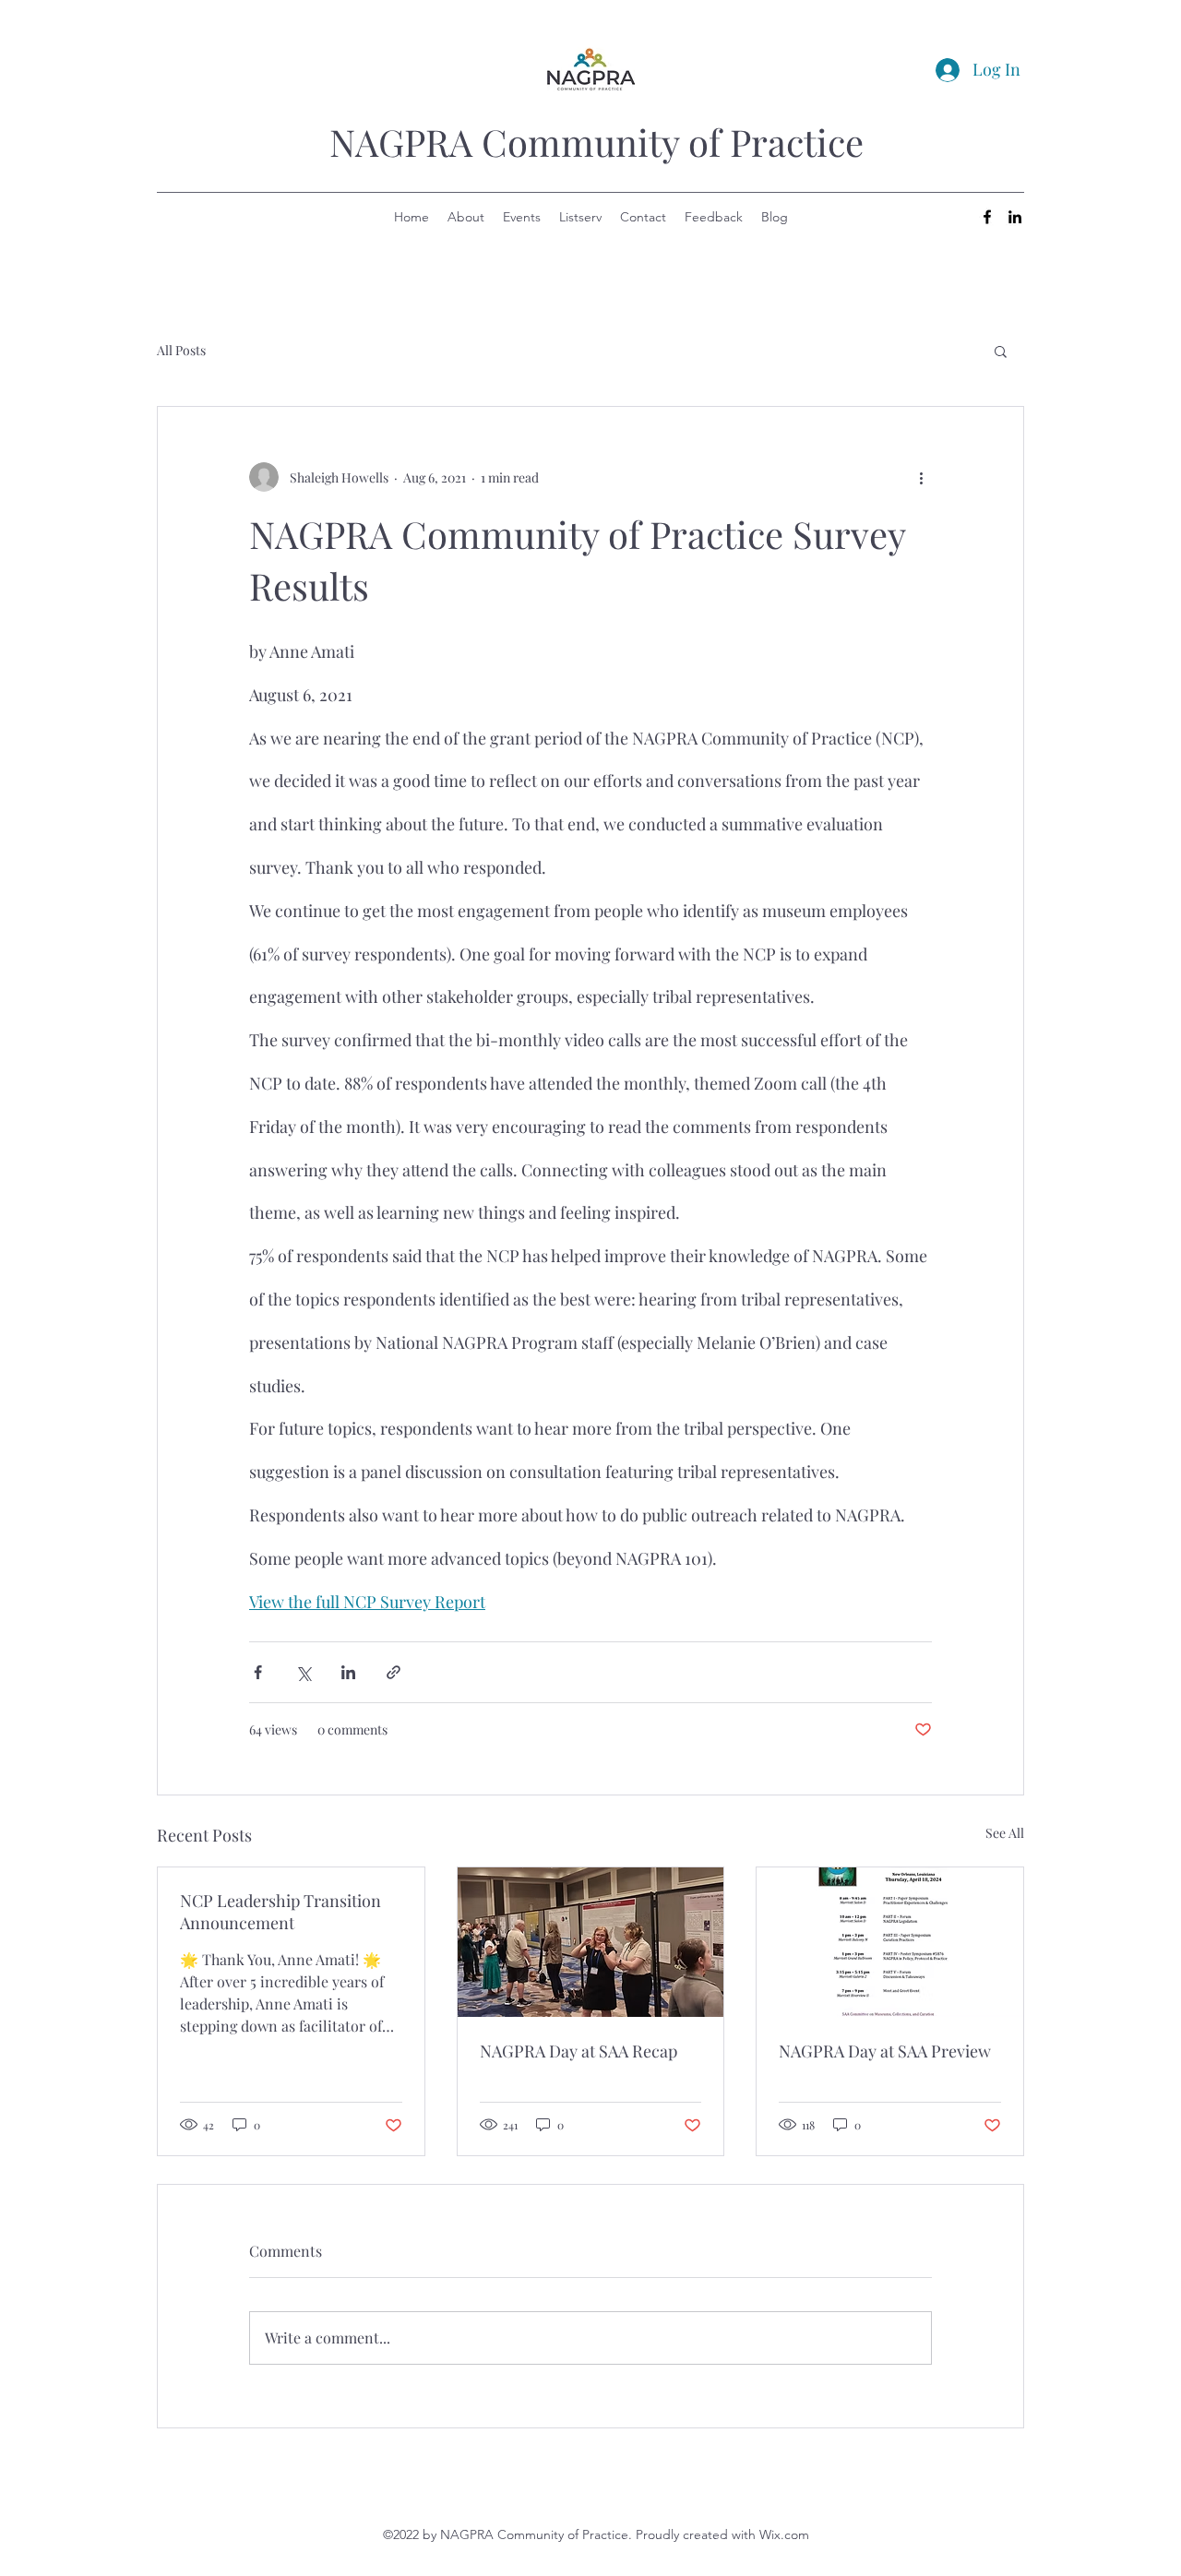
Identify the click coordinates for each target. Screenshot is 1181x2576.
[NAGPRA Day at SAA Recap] (591, 1942)
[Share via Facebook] (258, 1672)
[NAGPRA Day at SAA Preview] (890, 1942)
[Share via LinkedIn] (348, 1672)
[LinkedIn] (1015, 217)
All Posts (181, 350)
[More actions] (921, 477)
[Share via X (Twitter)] (303, 1672)
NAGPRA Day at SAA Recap (579, 2051)
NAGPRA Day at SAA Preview (885, 2051)
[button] (1001, 351)
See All (1005, 1833)
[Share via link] (394, 1672)
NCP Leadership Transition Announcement (280, 1912)
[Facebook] (987, 217)
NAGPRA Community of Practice (596, 142)
